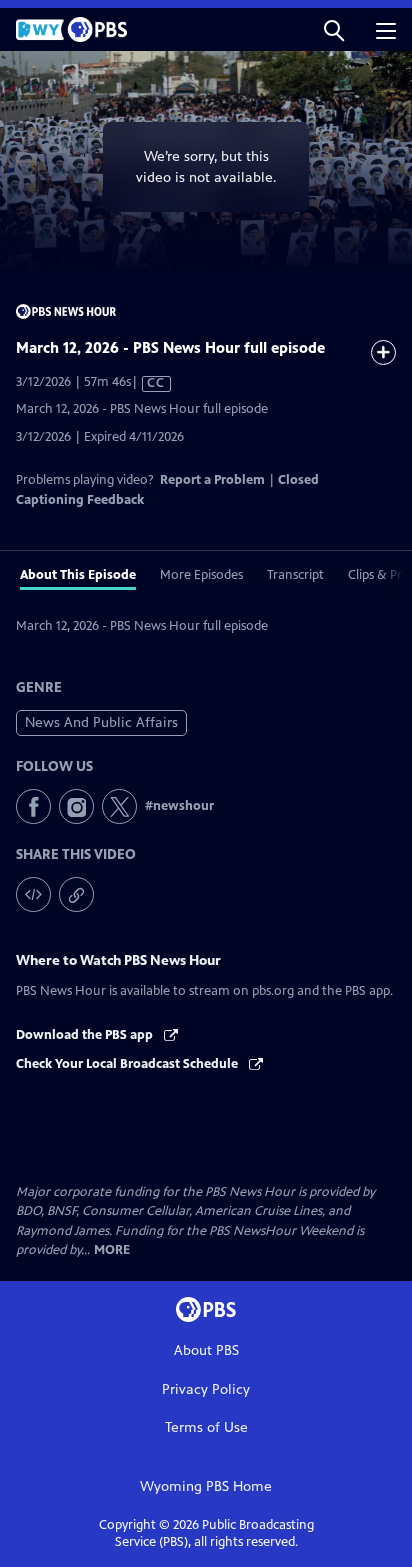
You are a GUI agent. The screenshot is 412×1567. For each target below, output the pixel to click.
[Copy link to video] (76, 894)
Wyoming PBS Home (206, 1486)
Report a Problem (212, 480)
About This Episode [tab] (78, 575)
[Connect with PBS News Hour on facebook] (33, 806)
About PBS (206, 1350)
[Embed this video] (33, 894)
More (112, 1250)
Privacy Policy (206, 1389)
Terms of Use (206, 1427)
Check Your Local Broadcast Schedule (128, 1064)
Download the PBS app (86, 1035)
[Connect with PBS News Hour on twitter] (119, 806)
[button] (334, 29)
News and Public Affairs (101, 722)
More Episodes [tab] (201, 575)
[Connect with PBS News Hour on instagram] (76, 806)
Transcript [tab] (295, 575)
